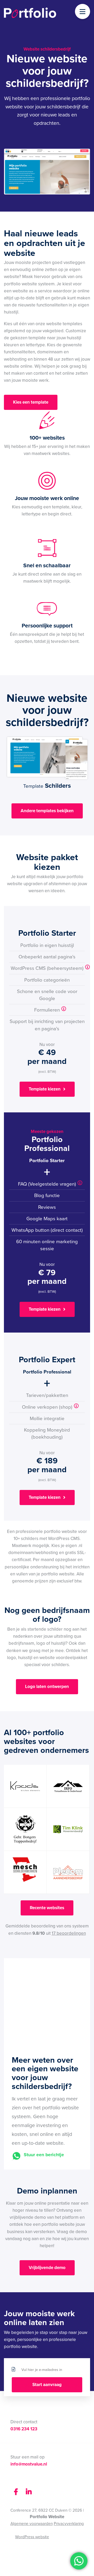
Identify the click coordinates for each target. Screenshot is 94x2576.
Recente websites (47, 1908)
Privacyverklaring (69, 2523)
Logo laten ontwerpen (47, 1687)
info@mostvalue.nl (29, 2464)
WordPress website (26, 2537)
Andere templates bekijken (47, 811)
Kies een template (31, 402)
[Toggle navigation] (83, 12)
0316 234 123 (24, 2429)
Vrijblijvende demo (47, 2268)
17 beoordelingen (69, 1933)
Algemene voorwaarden (32, 2523)
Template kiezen (45, 1089)
